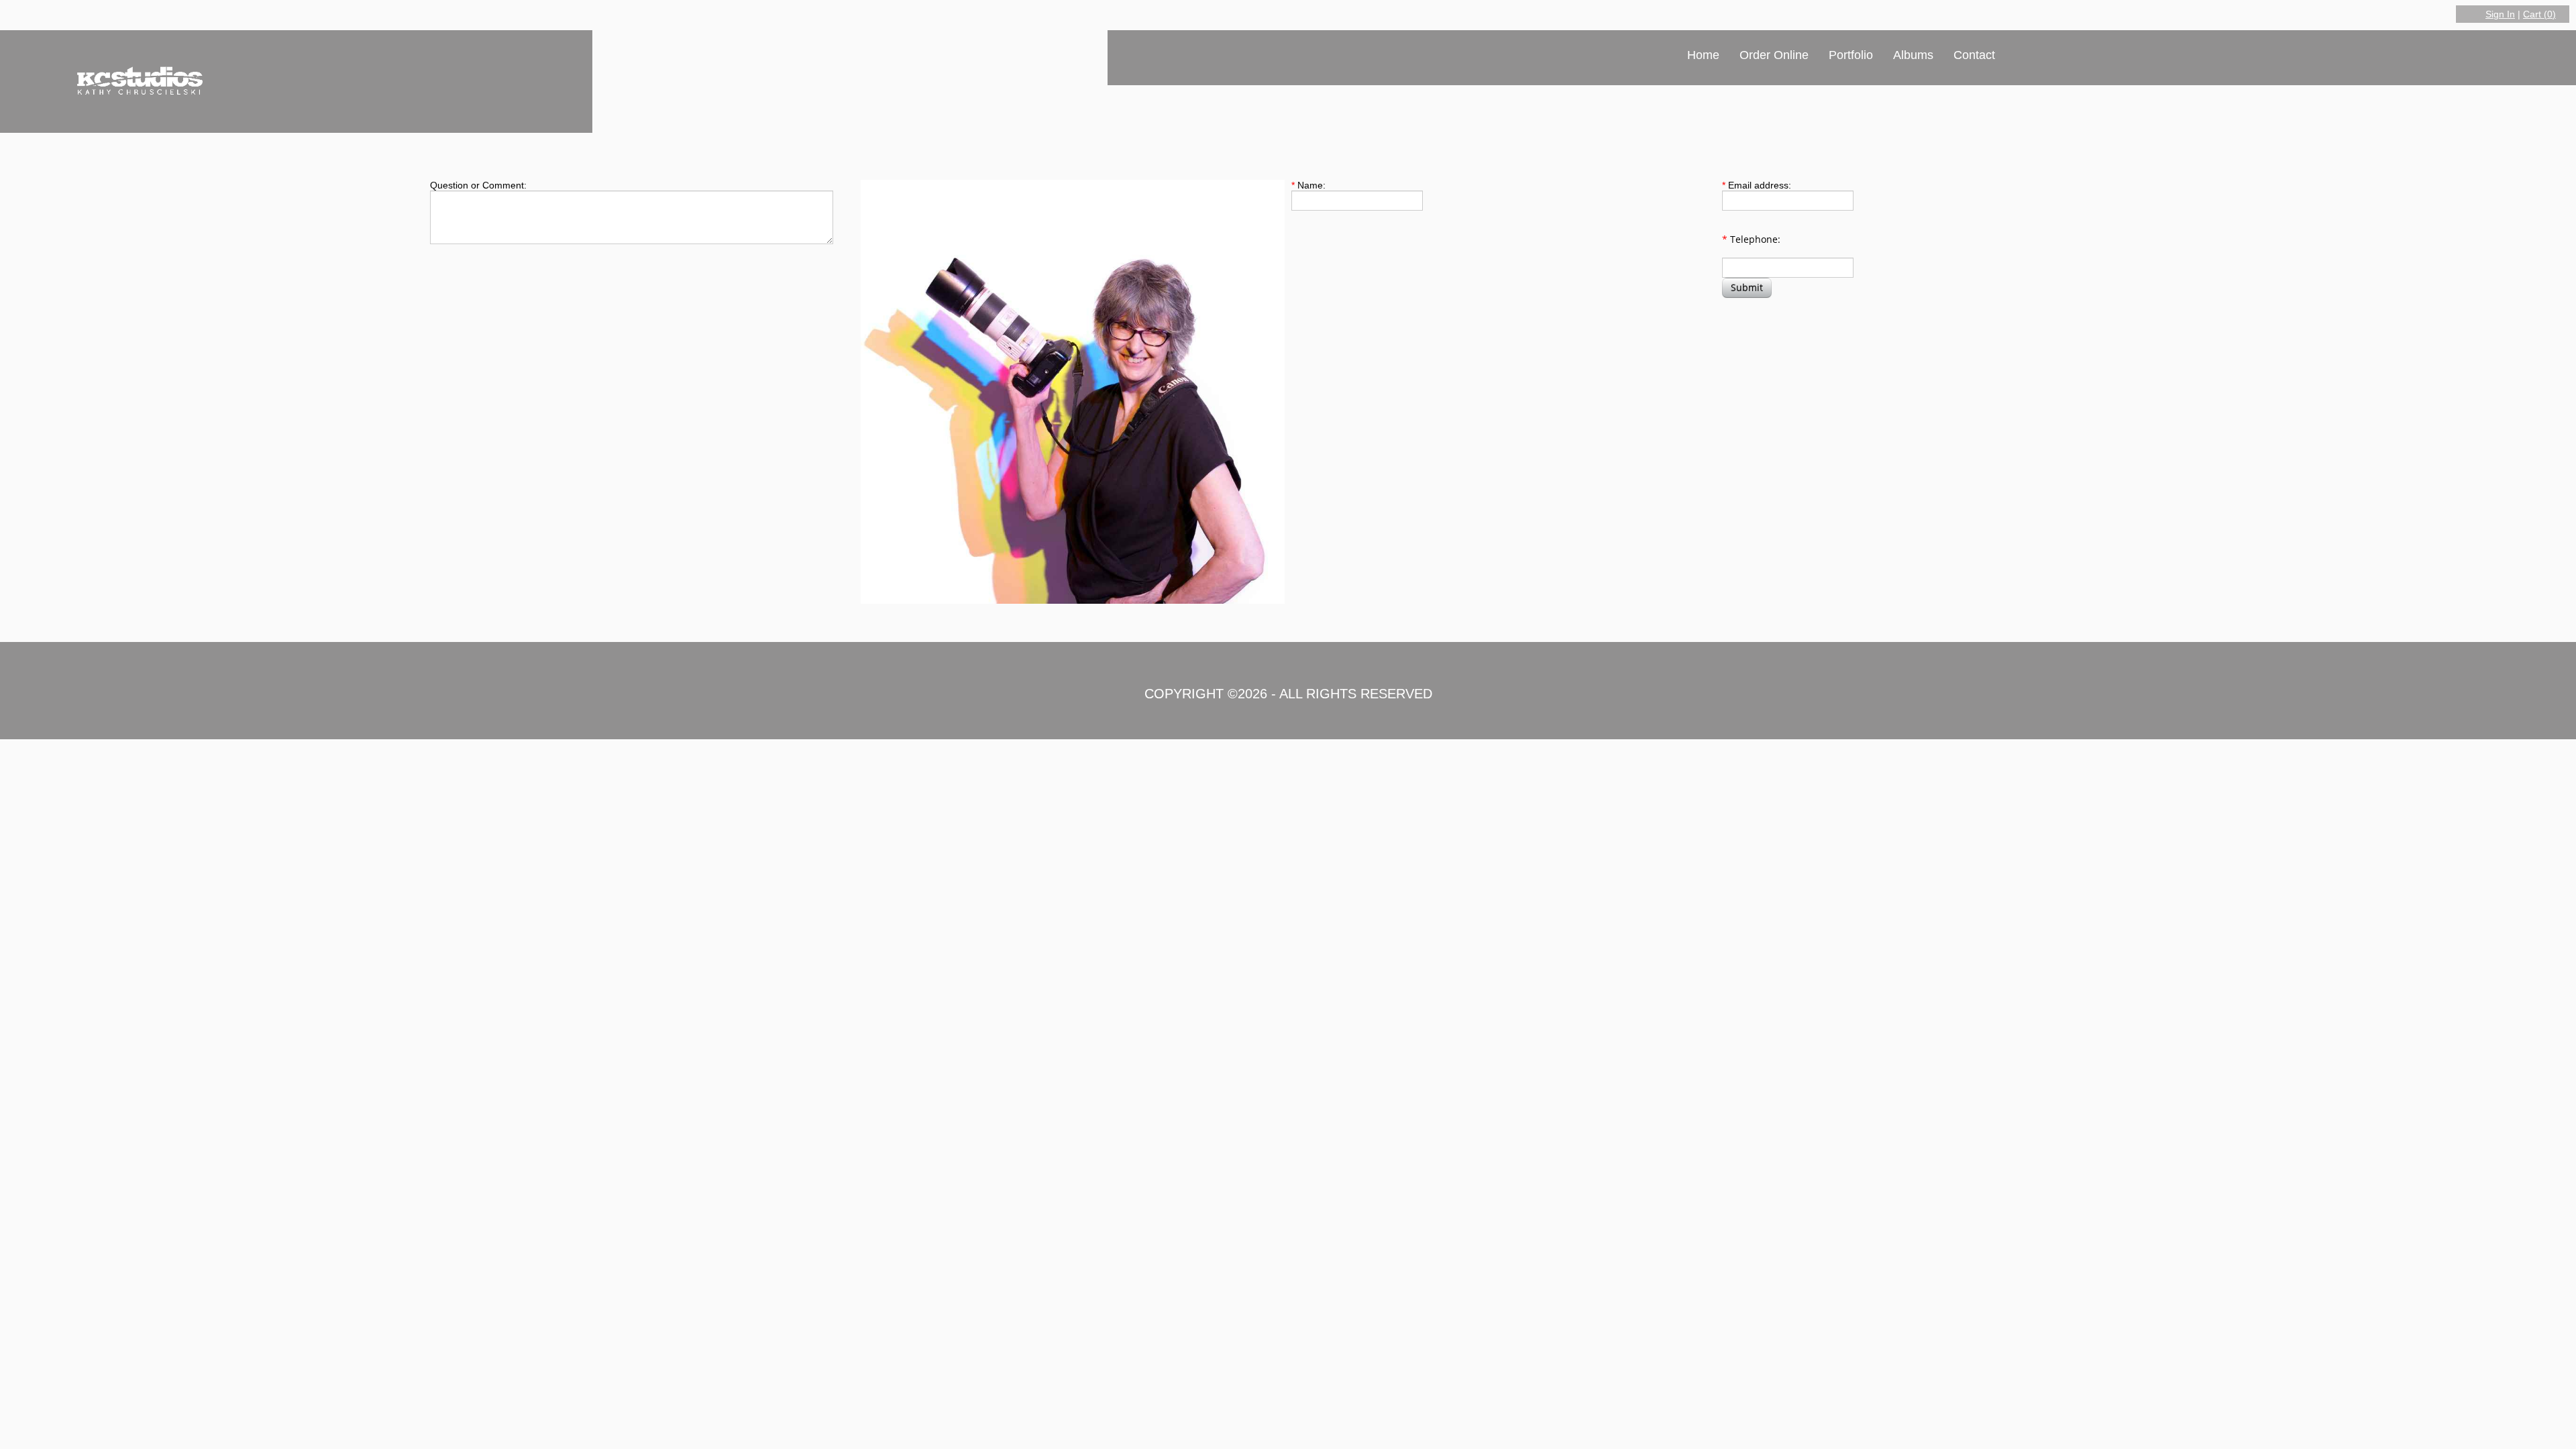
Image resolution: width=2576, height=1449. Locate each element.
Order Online (1774, 55)
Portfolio (1851, 55)
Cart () (2539, 14)
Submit (1747, 287)
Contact (1974, 55)
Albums (1913, 55)
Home (1703, 55)
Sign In (2500, 14)
